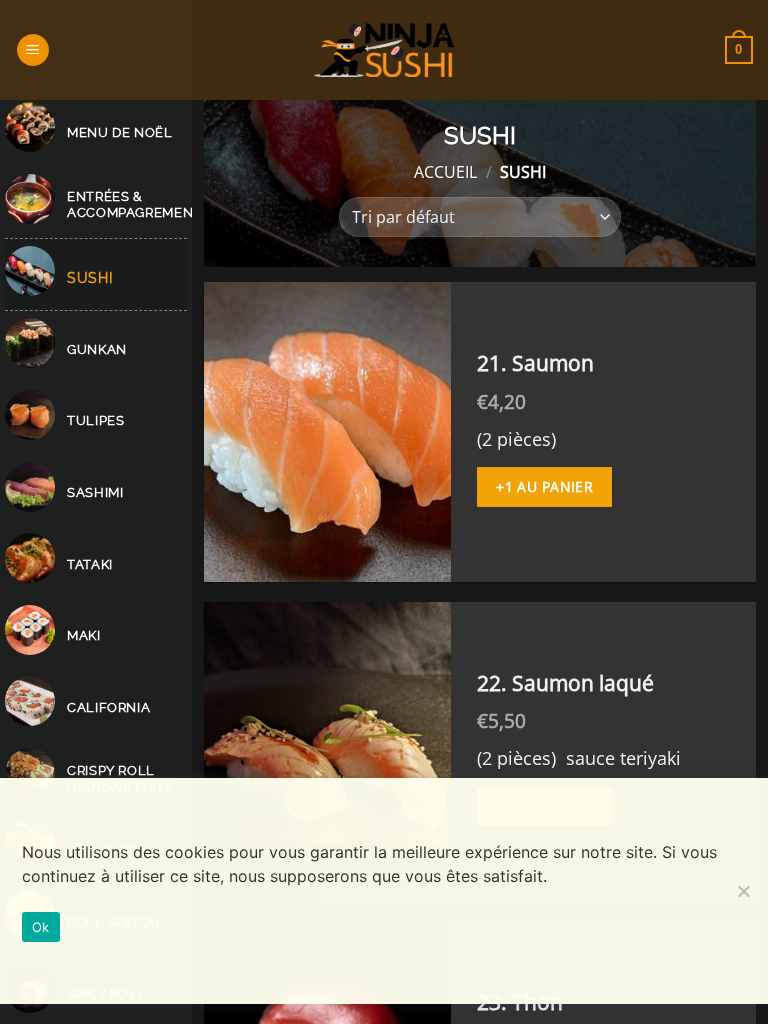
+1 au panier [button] (544, 486)
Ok (41, 927)
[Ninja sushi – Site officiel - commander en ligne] (384, 50)
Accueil (445, 172)
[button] (33, 50)
